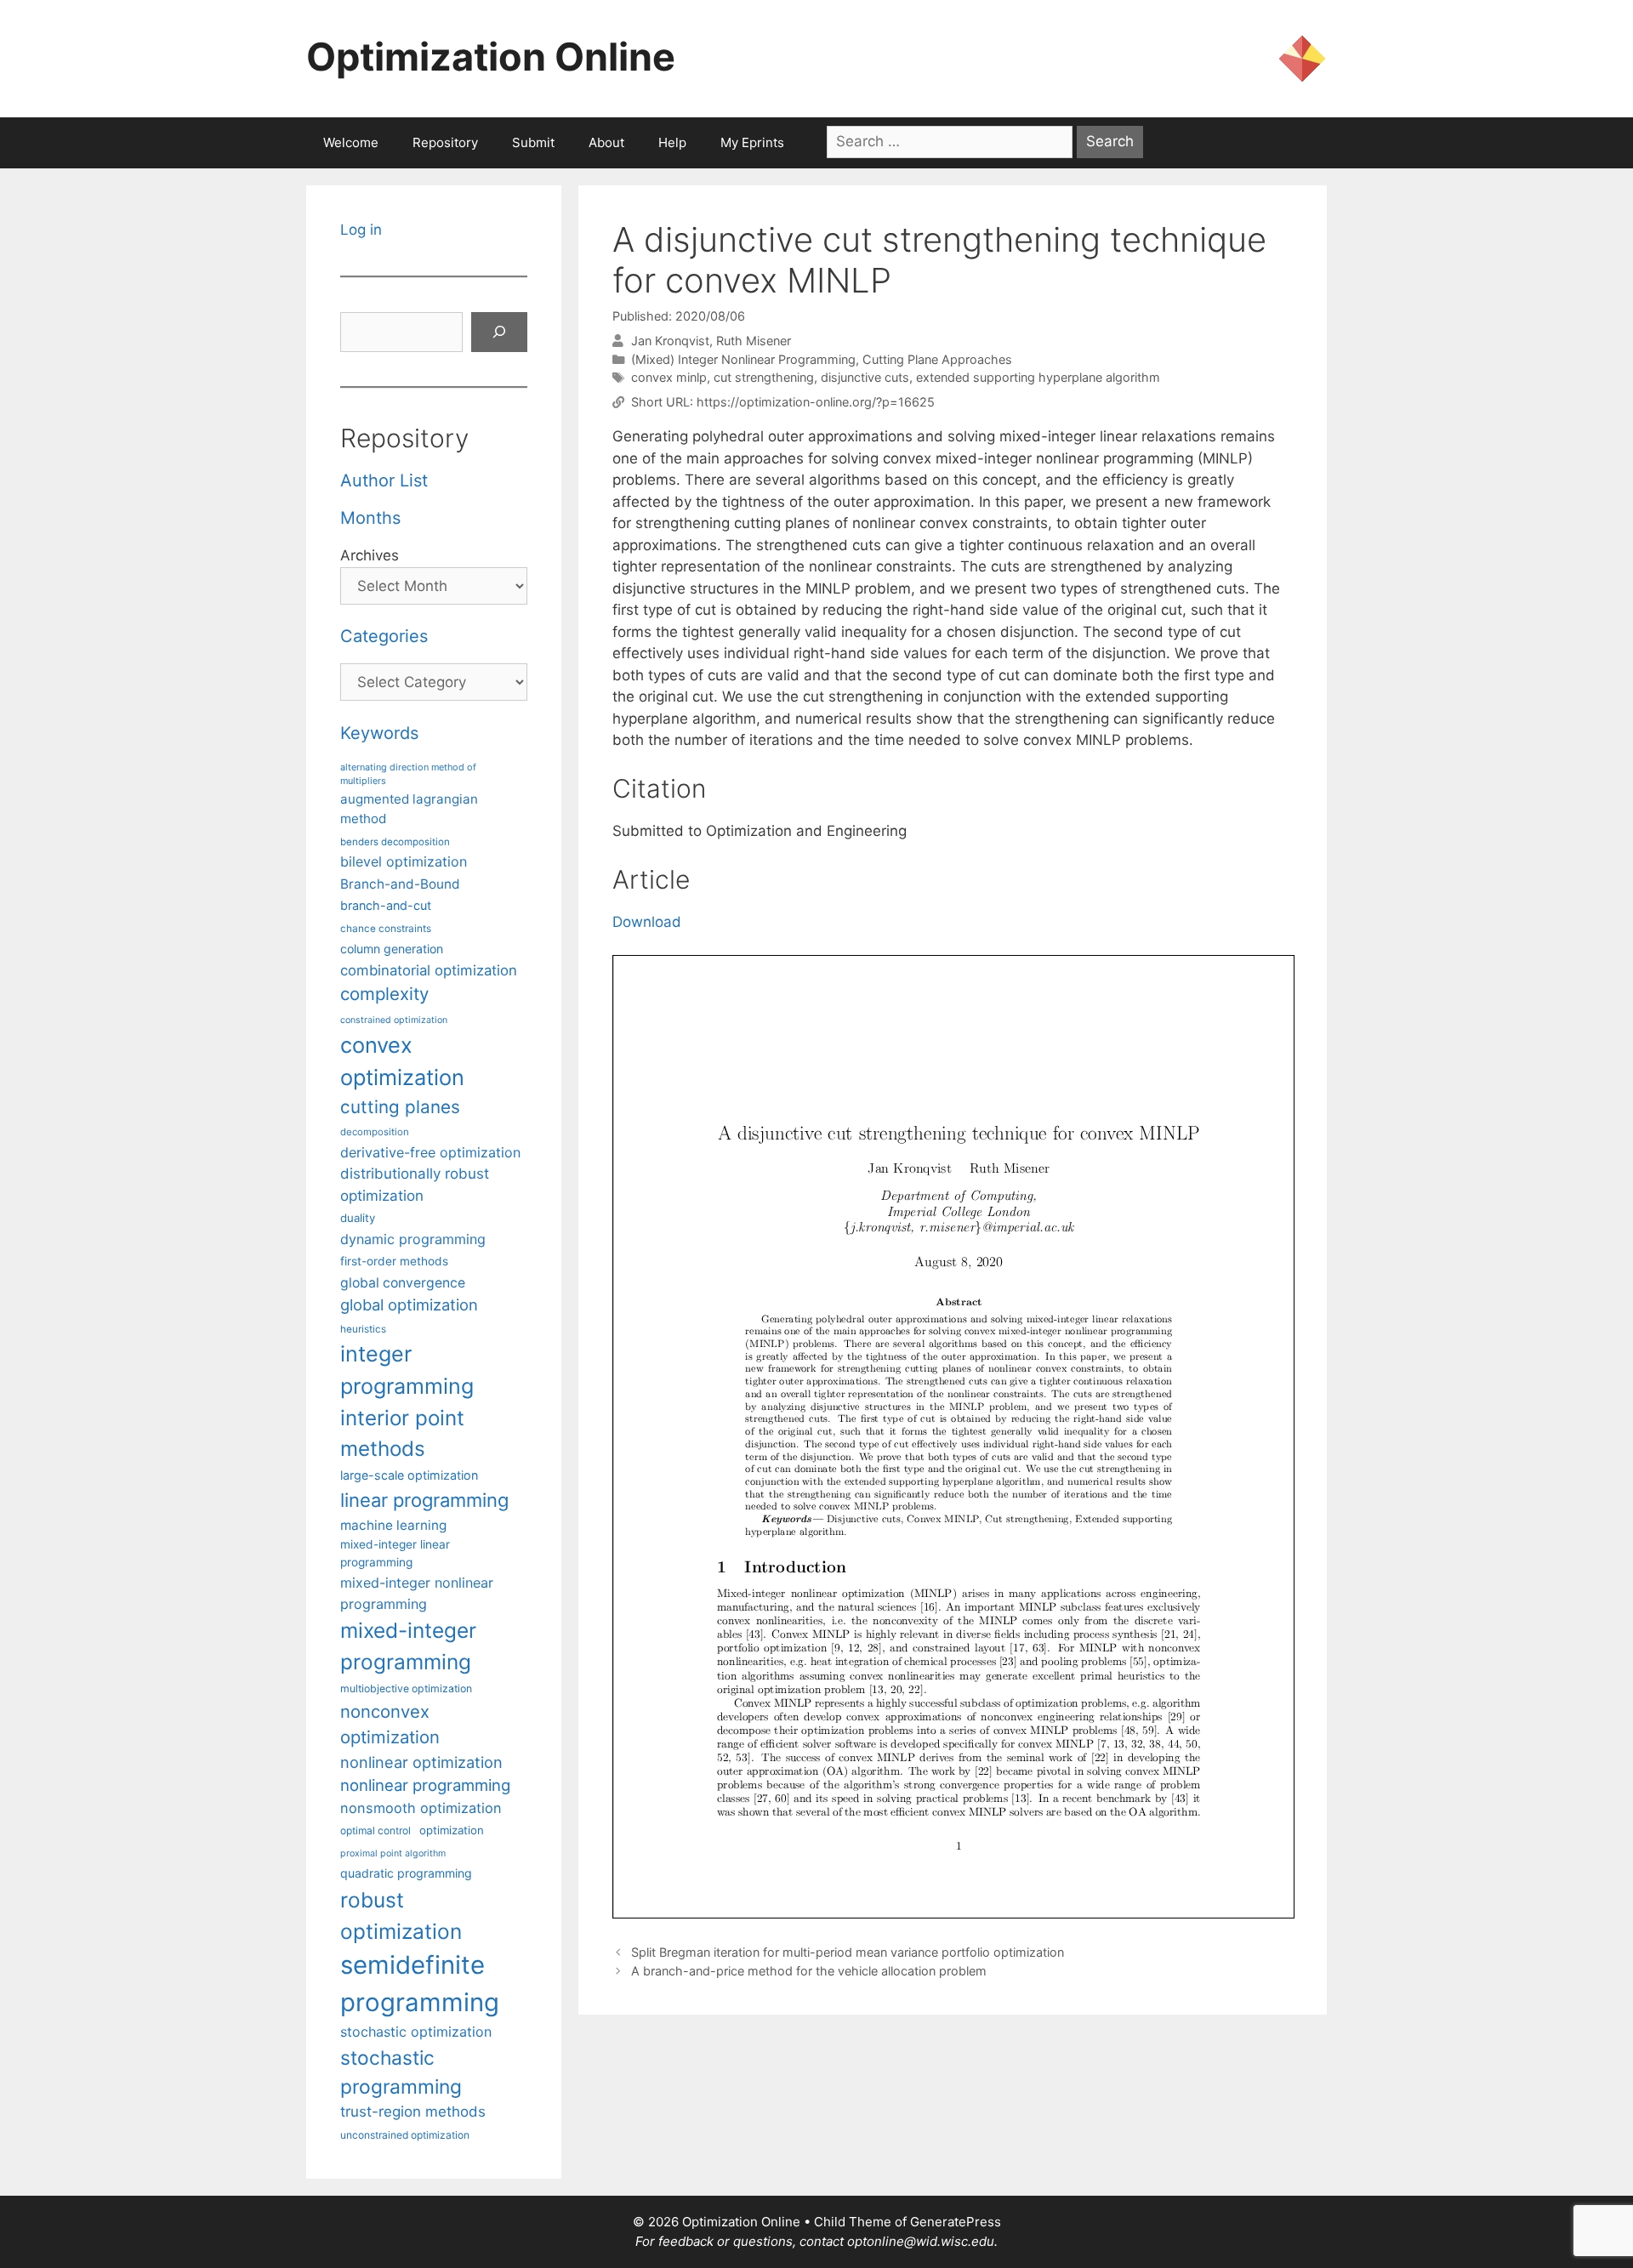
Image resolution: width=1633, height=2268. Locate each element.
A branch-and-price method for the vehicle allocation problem (809, 1971)
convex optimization (402, 1061)
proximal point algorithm (393, 1853)
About (606, 142)
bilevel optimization (404, 861)
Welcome (351, 142)
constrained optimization (394, 1020)
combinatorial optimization (429, 970)
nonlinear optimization (421, 1762)
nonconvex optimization (390, 1724)
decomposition (375, 1132)
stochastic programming (401, 2072)
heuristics (363, 1329)
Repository (445, 142)
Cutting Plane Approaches (937, 359)
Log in (361, 230)
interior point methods (402, 1433)
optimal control (376, 1830)
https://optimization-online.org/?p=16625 (816, 402)
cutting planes (400, 1107)
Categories (384, 636)
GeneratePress (956, 2222)
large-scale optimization (409, 1475)
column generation (392, 949)
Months (370, 518)
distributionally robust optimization (415, 1184)
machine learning (393, 1525)
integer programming (407, 1370)
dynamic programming (413, 1239)
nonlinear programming (425, 1785)
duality (358, 1218)
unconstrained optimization (405, 2135)
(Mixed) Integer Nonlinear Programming (743, 359)
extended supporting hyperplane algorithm (1038, 377)
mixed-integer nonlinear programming (417, 1593)
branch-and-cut (386, 905)
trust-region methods (413, 2112)
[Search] (499, 333)
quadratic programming (406, 1873)
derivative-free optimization (430, 1152)
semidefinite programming (420, 1984)
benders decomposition (395, 842)
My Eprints (752, 142)
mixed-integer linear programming (395, 1553)
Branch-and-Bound (400, 884)
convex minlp (669, 377)
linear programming (424, 1500)
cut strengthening (764, 377)
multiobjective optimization (406, 1688)
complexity (384, 994)
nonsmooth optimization (421, 1808)
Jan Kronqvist (670, 341)
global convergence (403, 1283)
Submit (533, 142)
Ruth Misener (754, 341)
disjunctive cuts (865, 377)
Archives (370, 555)
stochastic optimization (416, 2032)
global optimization (409, 1305)
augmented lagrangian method (409, 809)
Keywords (379, 733)
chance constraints (386, 929)
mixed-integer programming (408, 1646)
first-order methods (394, 1261)
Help (672, 142)
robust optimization (401, 1916)
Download (647, 922)
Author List (384, 480)
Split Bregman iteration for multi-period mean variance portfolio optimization (848, 1952)
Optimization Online (491, 57)
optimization (452, 1830)
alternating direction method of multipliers (408, 774)
